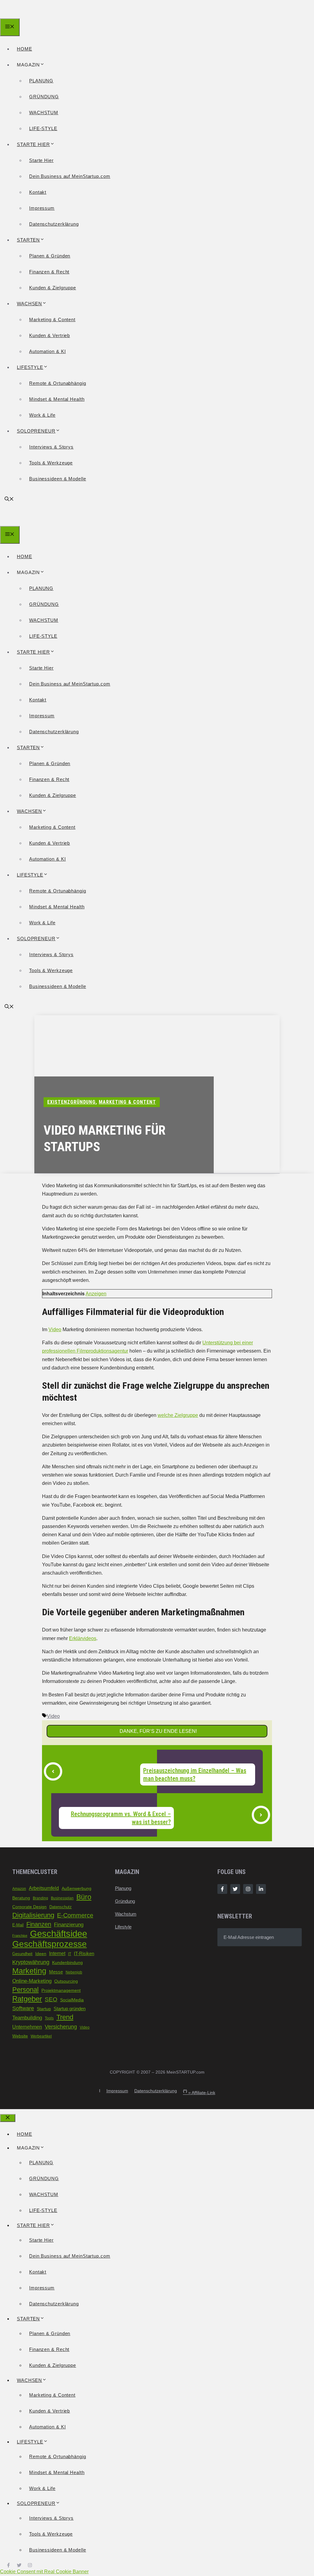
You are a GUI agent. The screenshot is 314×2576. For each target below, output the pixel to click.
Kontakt (38, 192)
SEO (51, 1999)
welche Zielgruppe (178, 1415)
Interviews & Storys (51, 447)
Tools (49, 2018)
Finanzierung (69, 1925)
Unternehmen (27, 2027)
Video (55, 1329)
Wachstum (126, 1914)
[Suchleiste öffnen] (9, 499)
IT (70, 1954)
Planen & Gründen (50, 256)
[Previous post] (53, 1771)
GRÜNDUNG (44, 97)
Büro (84, 1897)
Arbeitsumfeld (44, 1888)
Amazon (19, 1889)
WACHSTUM (44, 113)
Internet (57, 1953)
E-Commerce (75, 1915)
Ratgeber (27, 1999)
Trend (65, 2017)
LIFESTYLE (30, 367)
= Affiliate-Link (199, 2093)
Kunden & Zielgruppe (53, 288)
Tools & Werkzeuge (51, 463)
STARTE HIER (33, 144)
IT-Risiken (84, 1954)
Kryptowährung (31, 1962)
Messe (56, 1972)
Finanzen (39, 1924)
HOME (25, 49)
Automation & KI (48, 351)
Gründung (125, 1901)
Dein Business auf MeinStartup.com (70, 176)
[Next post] (261, 1815)
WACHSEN (29, 304)
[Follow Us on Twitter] (235, 1889)
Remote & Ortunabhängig (58, 383)
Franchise (20, 1936)
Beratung (21, 1898)
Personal (25, 1990)
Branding (40, 1898)
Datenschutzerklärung (54, 224)
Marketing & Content (52, 319)
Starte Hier (41, 160)
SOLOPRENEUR (36, 431)
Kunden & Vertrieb (50, 335)
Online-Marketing (32, 1981)
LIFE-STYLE (43, 128)
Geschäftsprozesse (50, 1944)
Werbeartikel (41, 2036)
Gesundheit (22, 1954)
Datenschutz (61, 1907)
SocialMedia (72, 2000)
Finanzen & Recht (49, 272)
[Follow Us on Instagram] (248, 1889)
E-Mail (18, 1925)
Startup (44, 2009)
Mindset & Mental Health (57, 399)
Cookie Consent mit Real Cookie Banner (44, 2572)
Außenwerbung (77, 1888)
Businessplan (62, 1898)
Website (20, 2036)
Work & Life (42, 415)
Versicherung (61, 2027)
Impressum (42, 208)
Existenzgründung (71, 1102)
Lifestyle (123, 1927)
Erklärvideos (83, 1638)
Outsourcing (66, 1981)
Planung (123, 1888)
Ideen (41, 1954)
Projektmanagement (61, 1990)
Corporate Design (29, 1907)
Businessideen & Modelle (58, 479)
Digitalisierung (33, 1915)
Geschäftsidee (59, 1934)
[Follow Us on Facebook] (222, 1889)
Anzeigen (96, 1294)
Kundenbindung (67, 1963)
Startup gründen (70, 2009)
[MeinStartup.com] (28, 14)
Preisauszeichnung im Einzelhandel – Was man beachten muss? (195, 1774)
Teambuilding (27, 2018)
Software (23, 2008)
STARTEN (28, 240)
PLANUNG (41, 81)
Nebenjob (74, 1972)
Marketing (29, 1971)
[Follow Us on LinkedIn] (261, 1889)
